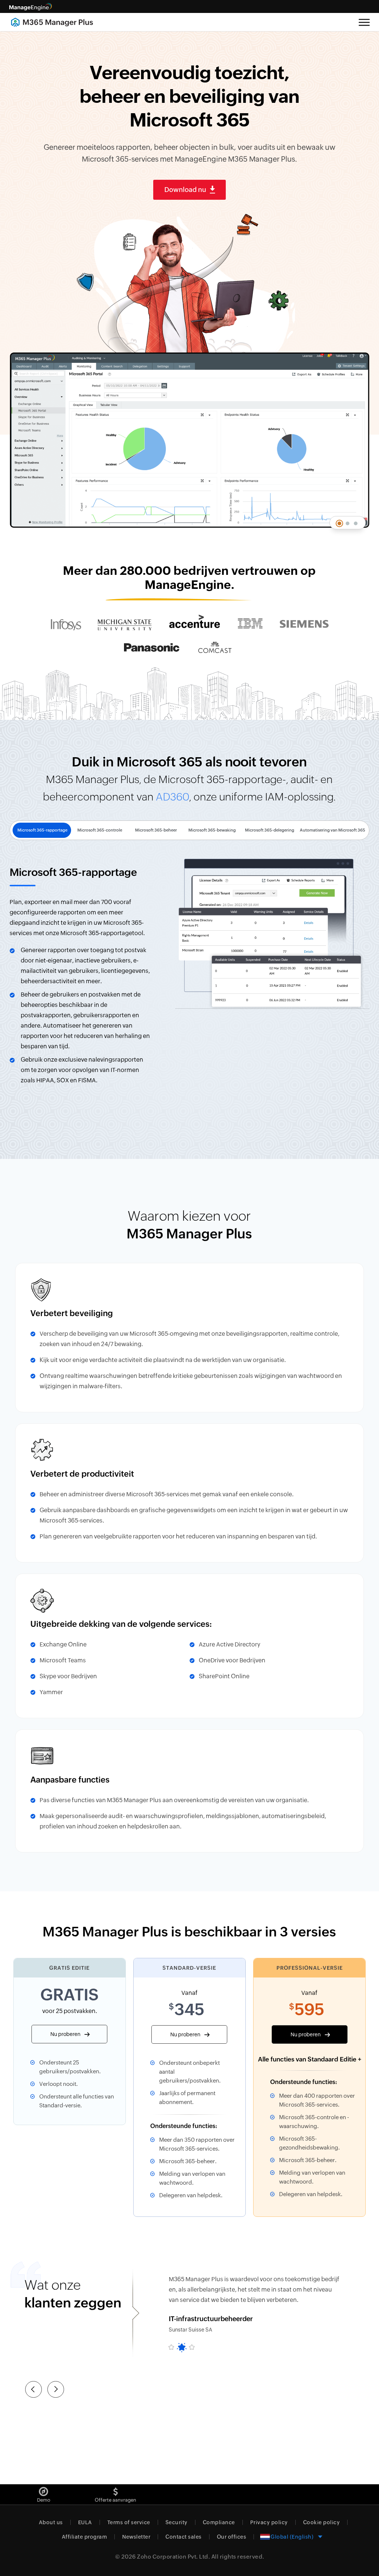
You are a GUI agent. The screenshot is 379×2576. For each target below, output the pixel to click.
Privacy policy (269, 2522)
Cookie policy (322, 2522)
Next (56, 2386)
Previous (33, 2393)
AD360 (172, 797)
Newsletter (136, 2537)
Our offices (232, 2537)
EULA (85, 2522)
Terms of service (129, 2522)
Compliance (219, 2522)
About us (51, 2522)
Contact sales (184, 2537)
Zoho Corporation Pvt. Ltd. (173, 2557)
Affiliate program (85, 2537)
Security (177, 2522)
